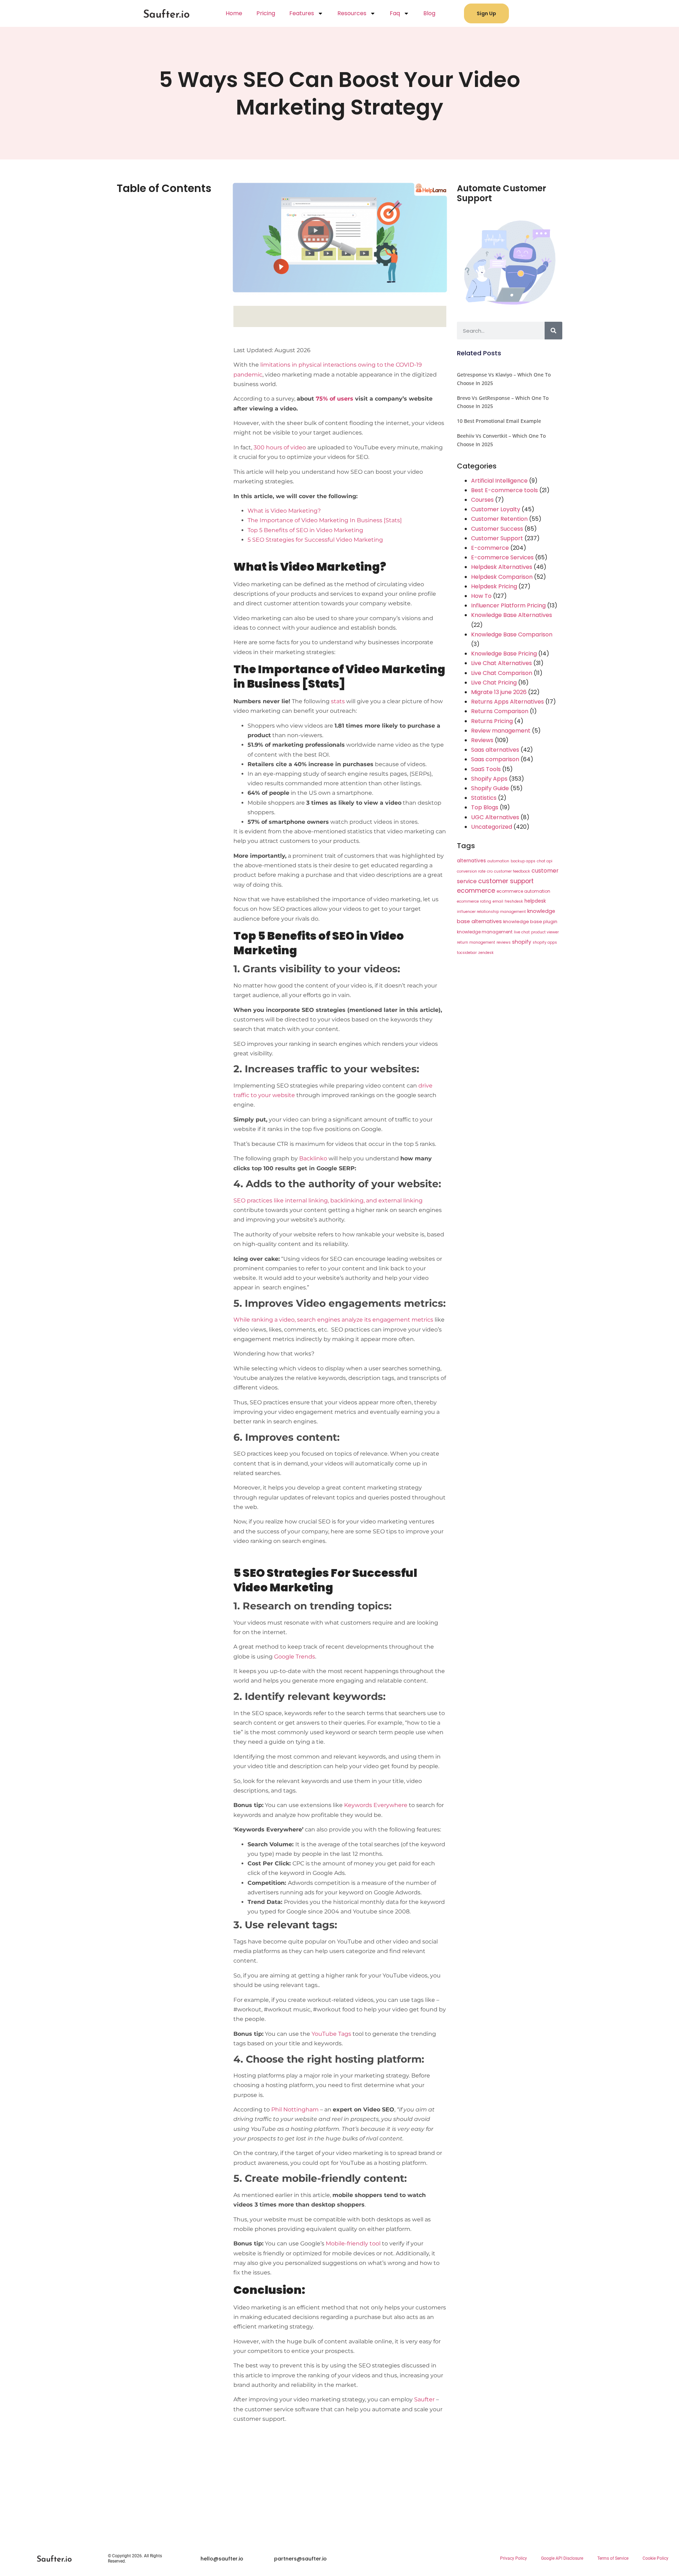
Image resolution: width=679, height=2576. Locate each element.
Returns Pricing (492, 721)
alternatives (471, 861)
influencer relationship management (491, 912)
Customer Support (497, 538)
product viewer (545, 932)
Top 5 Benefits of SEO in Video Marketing (305, 530)
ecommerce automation (523, 891)
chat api (545, 861)
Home (234, 13)
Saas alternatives (495, 750)
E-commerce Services (502, 557)
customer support (506, 881)
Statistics (484, 798)
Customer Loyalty (496, 509)
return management (476, 942)
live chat (522, 932)
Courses (482, 500)
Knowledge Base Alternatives (512, 615)
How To (481, 596)
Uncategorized (492, 827)
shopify (522, 942)
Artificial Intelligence (499, 481)
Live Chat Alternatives (501, 663)
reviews (504, 942)
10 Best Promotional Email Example (499, 421)
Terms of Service (613, 2558)
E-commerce (490, 548)
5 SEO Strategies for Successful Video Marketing (315, 540)
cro (490, 871)
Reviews (482, 740)
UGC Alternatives (495, 817)
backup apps (523, 861)
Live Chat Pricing (494, 683)
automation (498, 861)
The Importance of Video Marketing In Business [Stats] (325, 520)
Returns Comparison (500, 711)
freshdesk (514, 901)
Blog (429, 13)
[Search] (553, 331)
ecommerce (476, 891)
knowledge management (485, 932)
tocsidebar (467, 953)
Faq (395, 13)
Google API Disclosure (562, 2558)
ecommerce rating (474, 901)
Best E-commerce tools (504, 490)
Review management (501, 731)
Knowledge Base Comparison (512, 634)
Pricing (266, 13)
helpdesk (535, 901)
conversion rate (471, 871)
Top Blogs (485, 807)
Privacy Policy (513, 2558)
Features (302, 13)
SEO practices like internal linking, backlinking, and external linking (328, 1200)
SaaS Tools (486, 769)
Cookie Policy (655, 2558)
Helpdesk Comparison (502, 577)
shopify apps (545, 942)
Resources (352, 13)
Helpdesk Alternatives (502, 567)
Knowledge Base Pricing (504, 654)
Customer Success (497, 529)
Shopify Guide (490, 788)
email (498, 901)
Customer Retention (499, 519)
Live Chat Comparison (502, 673)
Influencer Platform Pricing (508, 605)
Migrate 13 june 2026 (499, 692)
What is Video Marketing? (284, 511)
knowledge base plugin (530, 922)
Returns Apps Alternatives (507, 702)
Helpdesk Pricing (494, 586)
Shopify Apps (489, 779)
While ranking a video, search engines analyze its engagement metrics (333, 1320)
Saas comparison (495, 759)
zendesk (486, 953)
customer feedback (512, 871)
